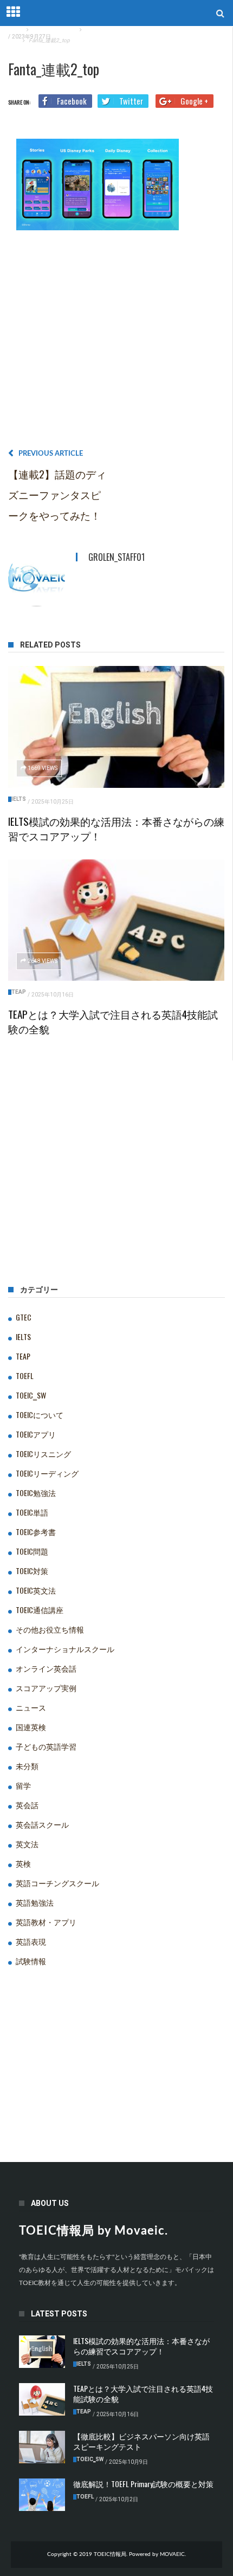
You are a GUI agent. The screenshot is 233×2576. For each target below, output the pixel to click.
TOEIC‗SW (31, 1395)
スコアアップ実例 (46, 1688)
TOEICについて (40, 1415)
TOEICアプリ (36, 1434)
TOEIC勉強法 (36, 1493)
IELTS (19, 799)
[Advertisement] (116, 343)
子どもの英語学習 (46, 1746)
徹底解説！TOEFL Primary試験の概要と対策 (143, 2484)
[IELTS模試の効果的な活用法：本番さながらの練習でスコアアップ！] (116, 727)
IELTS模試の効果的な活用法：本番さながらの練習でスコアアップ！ (116, 828)
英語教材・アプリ (46, 1922)
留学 (23, 1785)
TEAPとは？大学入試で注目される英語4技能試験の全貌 (113, 1021)
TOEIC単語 (32, 1512)
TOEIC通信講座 (40, 1610)
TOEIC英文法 (36, 1590)
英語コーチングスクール (57, 1883)
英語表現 (31, 1941)
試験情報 (31, 1961)
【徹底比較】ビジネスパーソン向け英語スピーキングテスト (141, 2441)
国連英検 (31, 1727)
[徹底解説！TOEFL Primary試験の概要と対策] (42, 2495)
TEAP (19, 992)
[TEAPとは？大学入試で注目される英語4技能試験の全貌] (116, 920)
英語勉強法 (35, 1902)
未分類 (27, 1766)
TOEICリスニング (43, 1454)
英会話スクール (42, 1824)
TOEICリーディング (47, 1473)
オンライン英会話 (46, 1668)
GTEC (24, 1317)
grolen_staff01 (116, 557)
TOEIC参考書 (36, 1532)
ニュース (31, 1707)
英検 (23, 1863)
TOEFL (25, 1376)
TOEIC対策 (32, 1571)
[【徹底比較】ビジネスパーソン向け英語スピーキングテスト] (42, 2447)
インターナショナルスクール (65, 1649)
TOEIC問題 (32, 1551)
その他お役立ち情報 (50, 1629)
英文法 (27, 1844)
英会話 (27, 1805)
